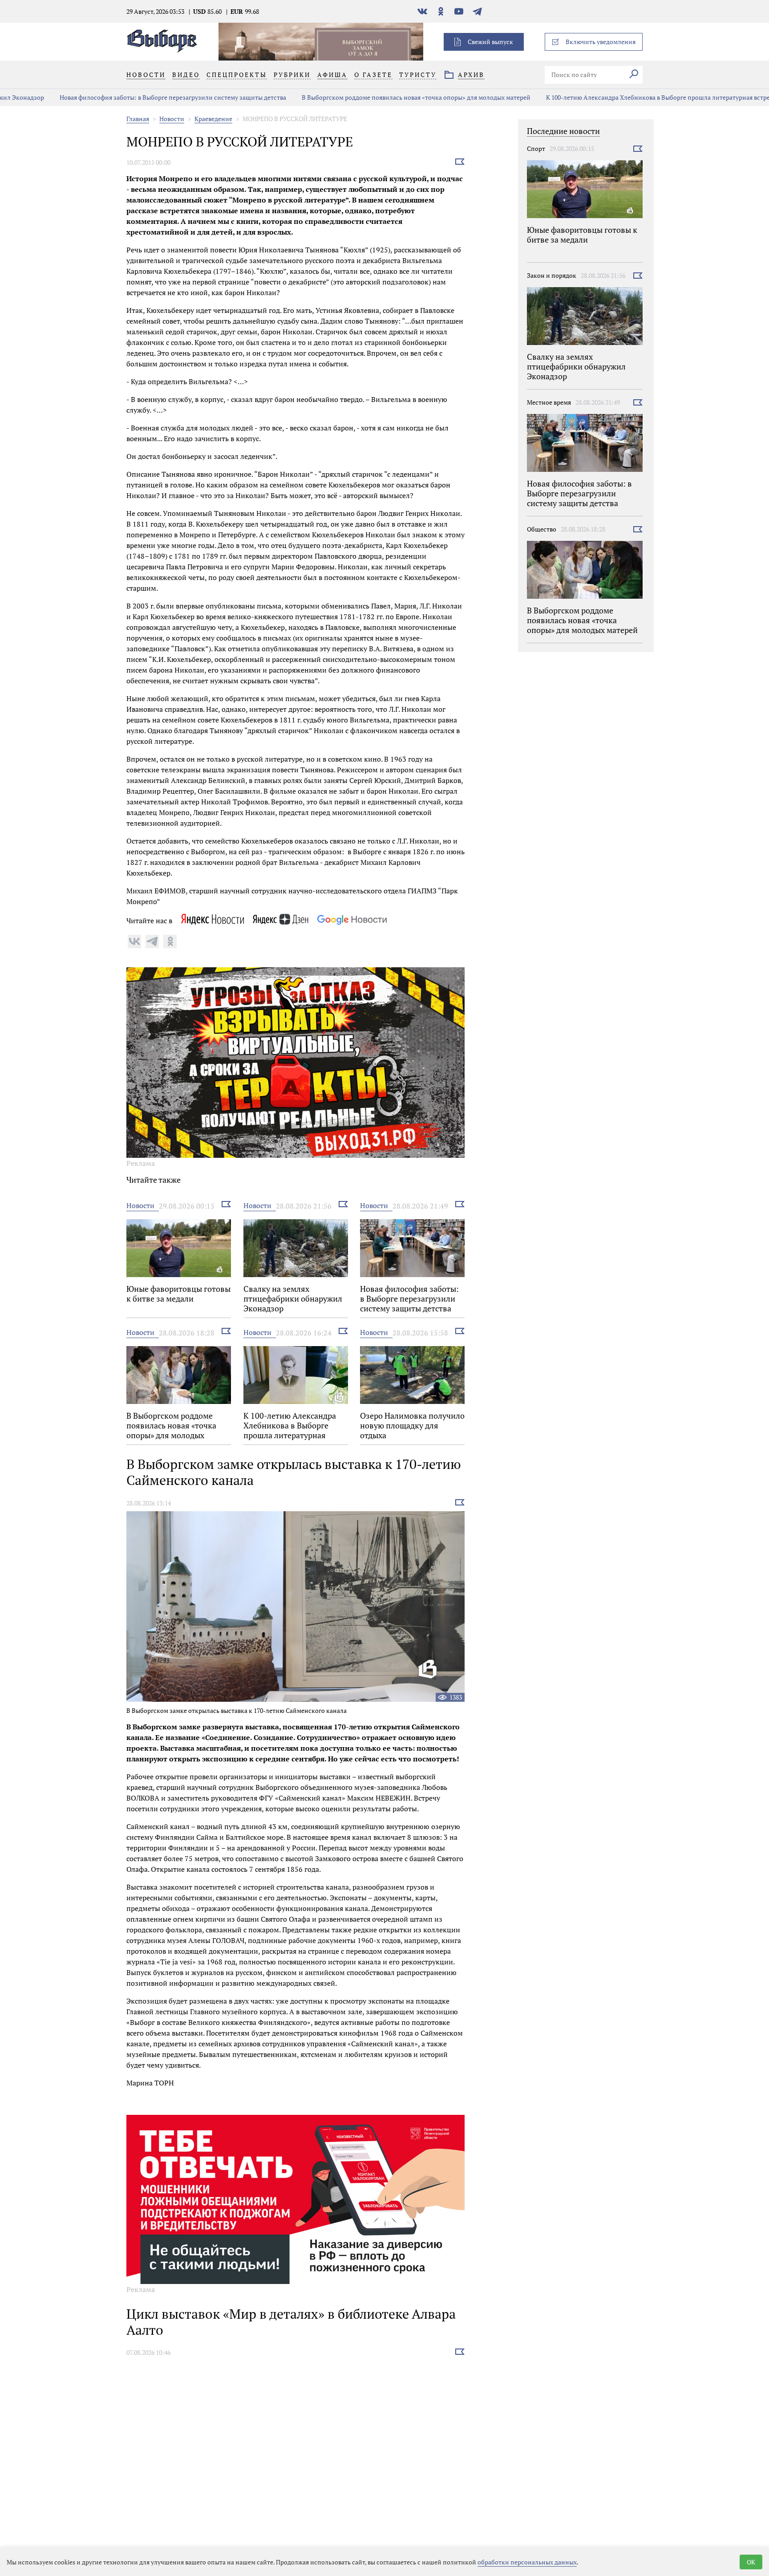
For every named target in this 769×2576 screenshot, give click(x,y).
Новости (172, 119)
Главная (138, 119)
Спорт (536, 148)
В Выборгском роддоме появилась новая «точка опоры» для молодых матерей (371, 97)
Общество (542, 529)
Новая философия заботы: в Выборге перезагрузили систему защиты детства (127, 97)
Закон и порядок (552, 275)
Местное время (549, 402)
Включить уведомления (601, 42)
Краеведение (213, 119)
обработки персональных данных (527, 2562)
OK (751, 2562)
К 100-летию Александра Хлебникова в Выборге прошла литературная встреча (616, 97)
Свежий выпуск (490, 42)
